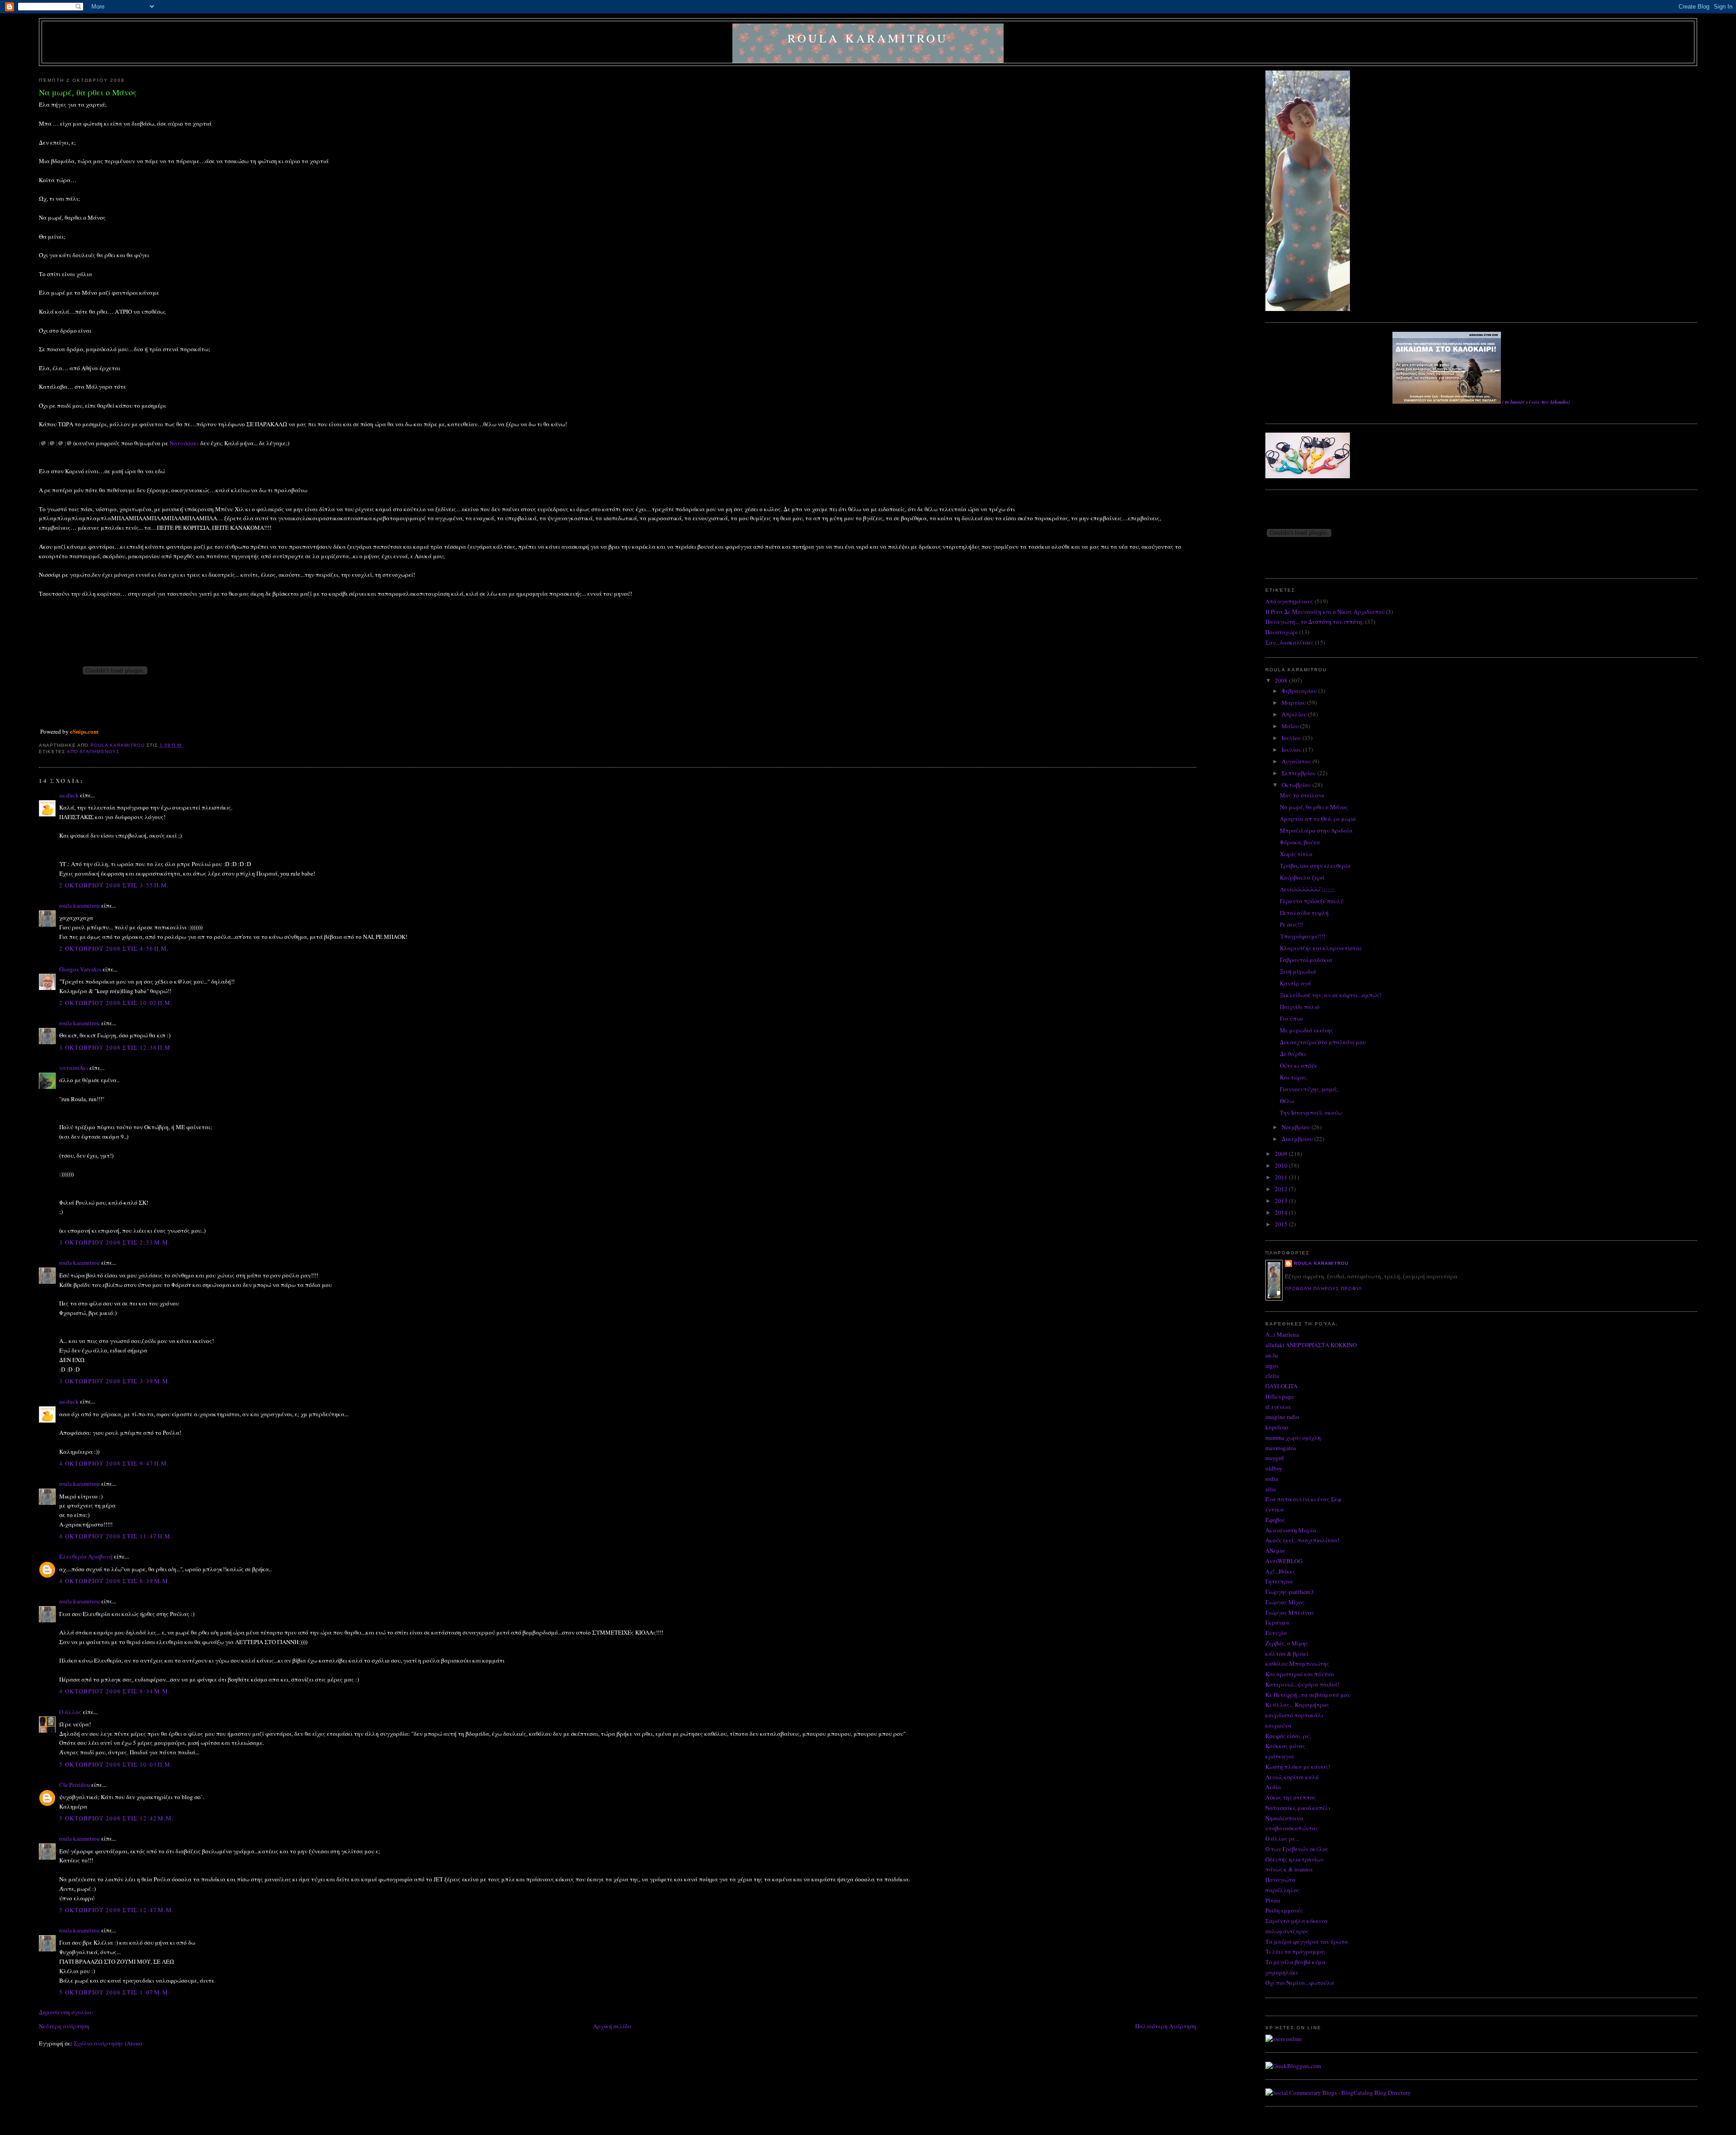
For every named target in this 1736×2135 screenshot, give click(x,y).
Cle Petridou (75, 1785)
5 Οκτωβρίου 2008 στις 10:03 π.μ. (116, 1764)
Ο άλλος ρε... (1282, 1838)
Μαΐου (1291, 726)
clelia (1272, 1376)
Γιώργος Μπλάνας (1290, 1612)
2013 (1282, 1201)
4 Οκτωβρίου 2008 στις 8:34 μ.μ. (115, 1691)
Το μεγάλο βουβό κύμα (1295, 1962)
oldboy (1274, 1468)
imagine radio (1282, 1417)
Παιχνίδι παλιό (1300, 1007)
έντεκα (1275, 1509)
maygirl (1275, 1458)
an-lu (1272, 1355)
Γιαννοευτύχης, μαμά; (1309, 1089)
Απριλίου (1295, 714)
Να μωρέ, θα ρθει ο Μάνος (1314, 807)
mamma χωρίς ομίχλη (1293, 1437)
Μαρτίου (1294, 702)
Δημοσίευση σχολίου (66, 2012)
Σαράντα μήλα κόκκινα (1297, 1921)
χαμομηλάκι (1282, 1972)
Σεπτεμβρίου (1300, 773)
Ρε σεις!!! (1291, 924)
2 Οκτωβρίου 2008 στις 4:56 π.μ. (114, 948)
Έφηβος (1275, 1520)
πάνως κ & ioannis (1289, 1869)
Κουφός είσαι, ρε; (1288, 1736)
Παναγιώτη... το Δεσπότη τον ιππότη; (1315, 622)
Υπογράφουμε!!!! (1302, 936)
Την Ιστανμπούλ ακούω (1311, 1112)
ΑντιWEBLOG (1284, 1561)
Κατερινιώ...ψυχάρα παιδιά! (1302, 1684)
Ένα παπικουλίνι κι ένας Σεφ (1303, 1499)
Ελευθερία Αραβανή (86, 1556)
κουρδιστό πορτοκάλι (1294, 1715)
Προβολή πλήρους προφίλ (1323, 1289)
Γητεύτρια (1279, 1581)
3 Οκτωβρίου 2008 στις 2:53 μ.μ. (115, 1242)
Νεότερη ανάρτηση (64, 2026)
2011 (1282, 1177)
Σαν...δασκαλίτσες (1290, 642)
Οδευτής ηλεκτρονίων (1295, 1859)
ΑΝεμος (1276, 1551)
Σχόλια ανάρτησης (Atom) (108, 2043)
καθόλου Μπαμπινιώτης (1297, 1664)
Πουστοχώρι (1282, 632)
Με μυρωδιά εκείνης (1307, 1030)
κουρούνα (1278, 1725)
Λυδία (1273, 1787)
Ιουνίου (1292, 738)
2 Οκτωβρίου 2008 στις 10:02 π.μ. (116, 1003)
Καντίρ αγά (1295, 983)
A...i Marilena (1282, 1334)
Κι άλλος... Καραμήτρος (1297, 1705)
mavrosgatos (1281, 1448)
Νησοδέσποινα (1284, 1818)
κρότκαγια (1280, 1756)
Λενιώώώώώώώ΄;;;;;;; (1307, 889)
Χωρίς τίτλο (1296, 854)
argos (1272, 1366)
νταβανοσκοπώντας (1292, 1828)
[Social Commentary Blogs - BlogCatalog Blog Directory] (1338, 2093)
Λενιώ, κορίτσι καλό (1292, 1777)
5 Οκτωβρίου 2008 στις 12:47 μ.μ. (116, 1910)
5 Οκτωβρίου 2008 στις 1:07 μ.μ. (115, 1992)
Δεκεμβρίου (1298, 1139)
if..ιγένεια (1278, 1407)
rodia (1272, 1479)
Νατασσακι (184, 443)
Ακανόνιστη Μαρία (1291, 1530)
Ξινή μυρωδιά (1298, 971)
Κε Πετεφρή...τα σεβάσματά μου (1308, 1695)
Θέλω (1287, 1101)
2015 (1282, 1224)
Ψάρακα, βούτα (1300, 842)
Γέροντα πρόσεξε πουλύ (1312, 901)
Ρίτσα (1273, 1900)
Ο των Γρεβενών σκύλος (1297, 1849)
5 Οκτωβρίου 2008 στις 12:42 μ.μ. (116, 1818)
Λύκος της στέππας (1291, 1797)
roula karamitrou (868, 38)
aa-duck (69, 795)
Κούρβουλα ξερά (1302, 877)
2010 (1282, 1165)
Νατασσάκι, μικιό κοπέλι (1298, 1808)
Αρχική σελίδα (612, 2026)
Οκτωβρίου (1297, 785)
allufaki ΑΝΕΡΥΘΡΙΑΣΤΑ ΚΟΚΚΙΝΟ (1311, 1345)
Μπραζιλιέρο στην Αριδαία (1316, 830)
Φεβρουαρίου (1300, 691)
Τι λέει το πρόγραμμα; (1295, 1951)
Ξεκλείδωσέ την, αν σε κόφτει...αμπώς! (1330, 995)
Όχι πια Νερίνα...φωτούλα (1300, 1983)
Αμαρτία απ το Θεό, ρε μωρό (1318, 819)
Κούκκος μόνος (1285, 1746)
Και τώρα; (1293, 1077)
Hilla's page (1280, 1396)
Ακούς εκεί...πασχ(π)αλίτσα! (1302, 1540)
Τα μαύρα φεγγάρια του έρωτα (1307, 1942)
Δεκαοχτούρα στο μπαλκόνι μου (1323, 1042)
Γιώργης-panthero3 (1290, 1592)
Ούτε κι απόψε (1299, 1065)
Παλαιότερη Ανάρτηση (1166, 2026)
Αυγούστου (1297, 761)
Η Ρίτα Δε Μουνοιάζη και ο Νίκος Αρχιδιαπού (1325, 612)
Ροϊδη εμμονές (1284, 1910)
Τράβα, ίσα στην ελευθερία (1315, 866)
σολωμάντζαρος (1287, 1931)
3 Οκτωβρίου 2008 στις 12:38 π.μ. (116, 1047)
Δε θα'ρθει (1293, 1054)
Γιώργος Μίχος (1285, 1602)
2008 (1282, 680)
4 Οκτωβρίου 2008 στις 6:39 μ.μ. (115, 1581)
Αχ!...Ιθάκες (1280, 1571)
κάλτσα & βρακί (1287, 1654)
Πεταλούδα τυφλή (1304, 913)
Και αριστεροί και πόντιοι (1300, 1674)
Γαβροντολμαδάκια (1306, 960)
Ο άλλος (70, 1712)
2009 (1282, 1154)
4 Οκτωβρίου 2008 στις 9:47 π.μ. (114, 1463)
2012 (1282, 1189)
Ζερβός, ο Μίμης (1287, 1643)
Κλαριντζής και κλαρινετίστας (1321, 948)
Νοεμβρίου (1297, 1127)
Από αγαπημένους (93, 752)
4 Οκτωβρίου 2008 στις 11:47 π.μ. (116, 1536)
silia (1271, 1489)
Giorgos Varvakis (80, 969)
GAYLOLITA (1281, 1386)
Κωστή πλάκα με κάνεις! (1298, 1767)
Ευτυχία (1276, 1633)
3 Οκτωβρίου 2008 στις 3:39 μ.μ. (115, 1381)
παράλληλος (1283, 1890)
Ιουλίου (1292, 749)
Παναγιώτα (1281, 1880)
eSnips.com (84, 731)
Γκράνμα (1277, 1622)
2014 (1282, 1212)
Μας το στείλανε (1302, 795)
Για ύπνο (1291, 1018)
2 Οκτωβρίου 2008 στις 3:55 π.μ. (114, 885)
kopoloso (1277, 1427)
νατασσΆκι (74, 1068)
